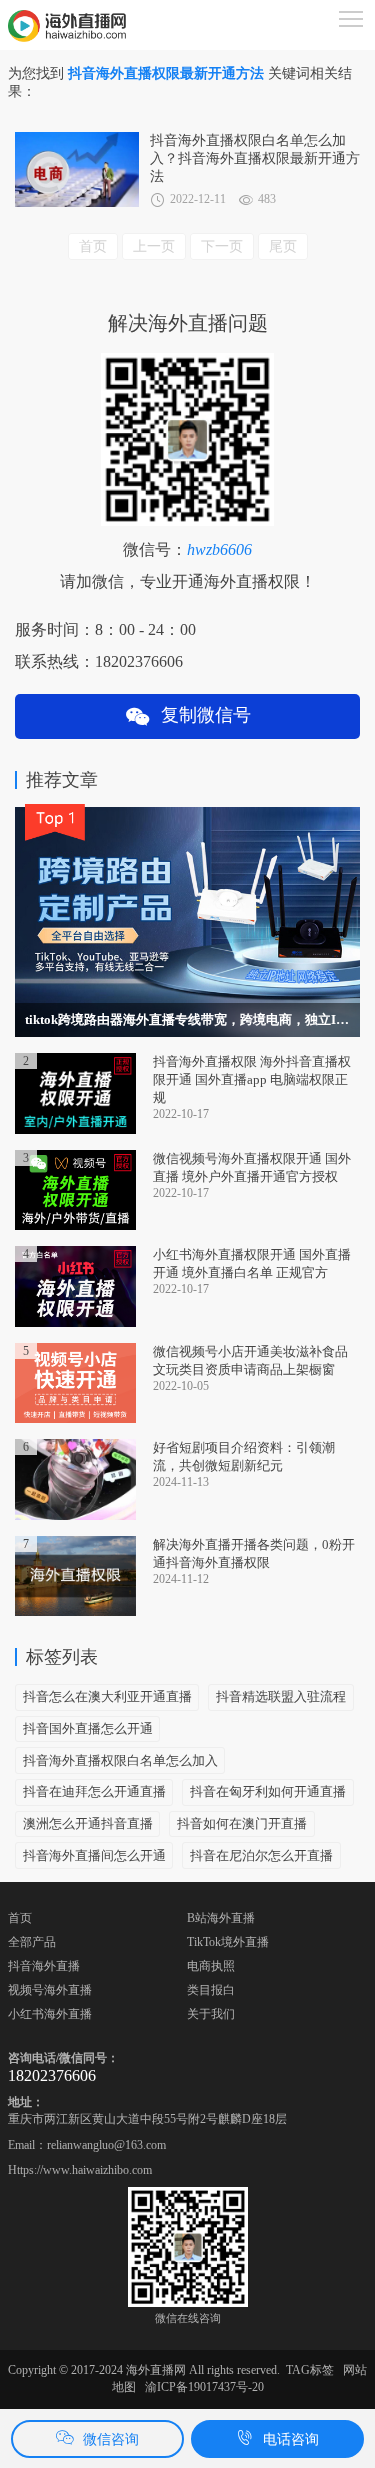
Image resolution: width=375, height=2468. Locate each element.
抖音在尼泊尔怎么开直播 (261, 1855)
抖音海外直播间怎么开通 (94, 1855)
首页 (20, 1918)
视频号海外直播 (50, 1990)
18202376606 (52, 2075)
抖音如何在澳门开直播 (242, 1823)
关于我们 (211, 2014)
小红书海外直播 (50, 2014)
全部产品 (32, 1942)
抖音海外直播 (44, 1966)
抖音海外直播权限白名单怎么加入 (120, 1760)
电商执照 (211, 1966)
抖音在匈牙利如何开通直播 (268, 1791)
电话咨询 (291, 2439)
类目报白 (211, 1990)
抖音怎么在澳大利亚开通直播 (107, 1696)
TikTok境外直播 (228, 1942)
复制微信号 (201, 715)
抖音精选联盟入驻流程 (281, 1696)
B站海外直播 (221, 1918)
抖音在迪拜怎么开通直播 (94, 1791)
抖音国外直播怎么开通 (88, 1728)
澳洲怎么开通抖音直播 (88, 1823)
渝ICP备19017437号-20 (204, 2387)
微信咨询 (111, 2439)
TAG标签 (310, 2370)
